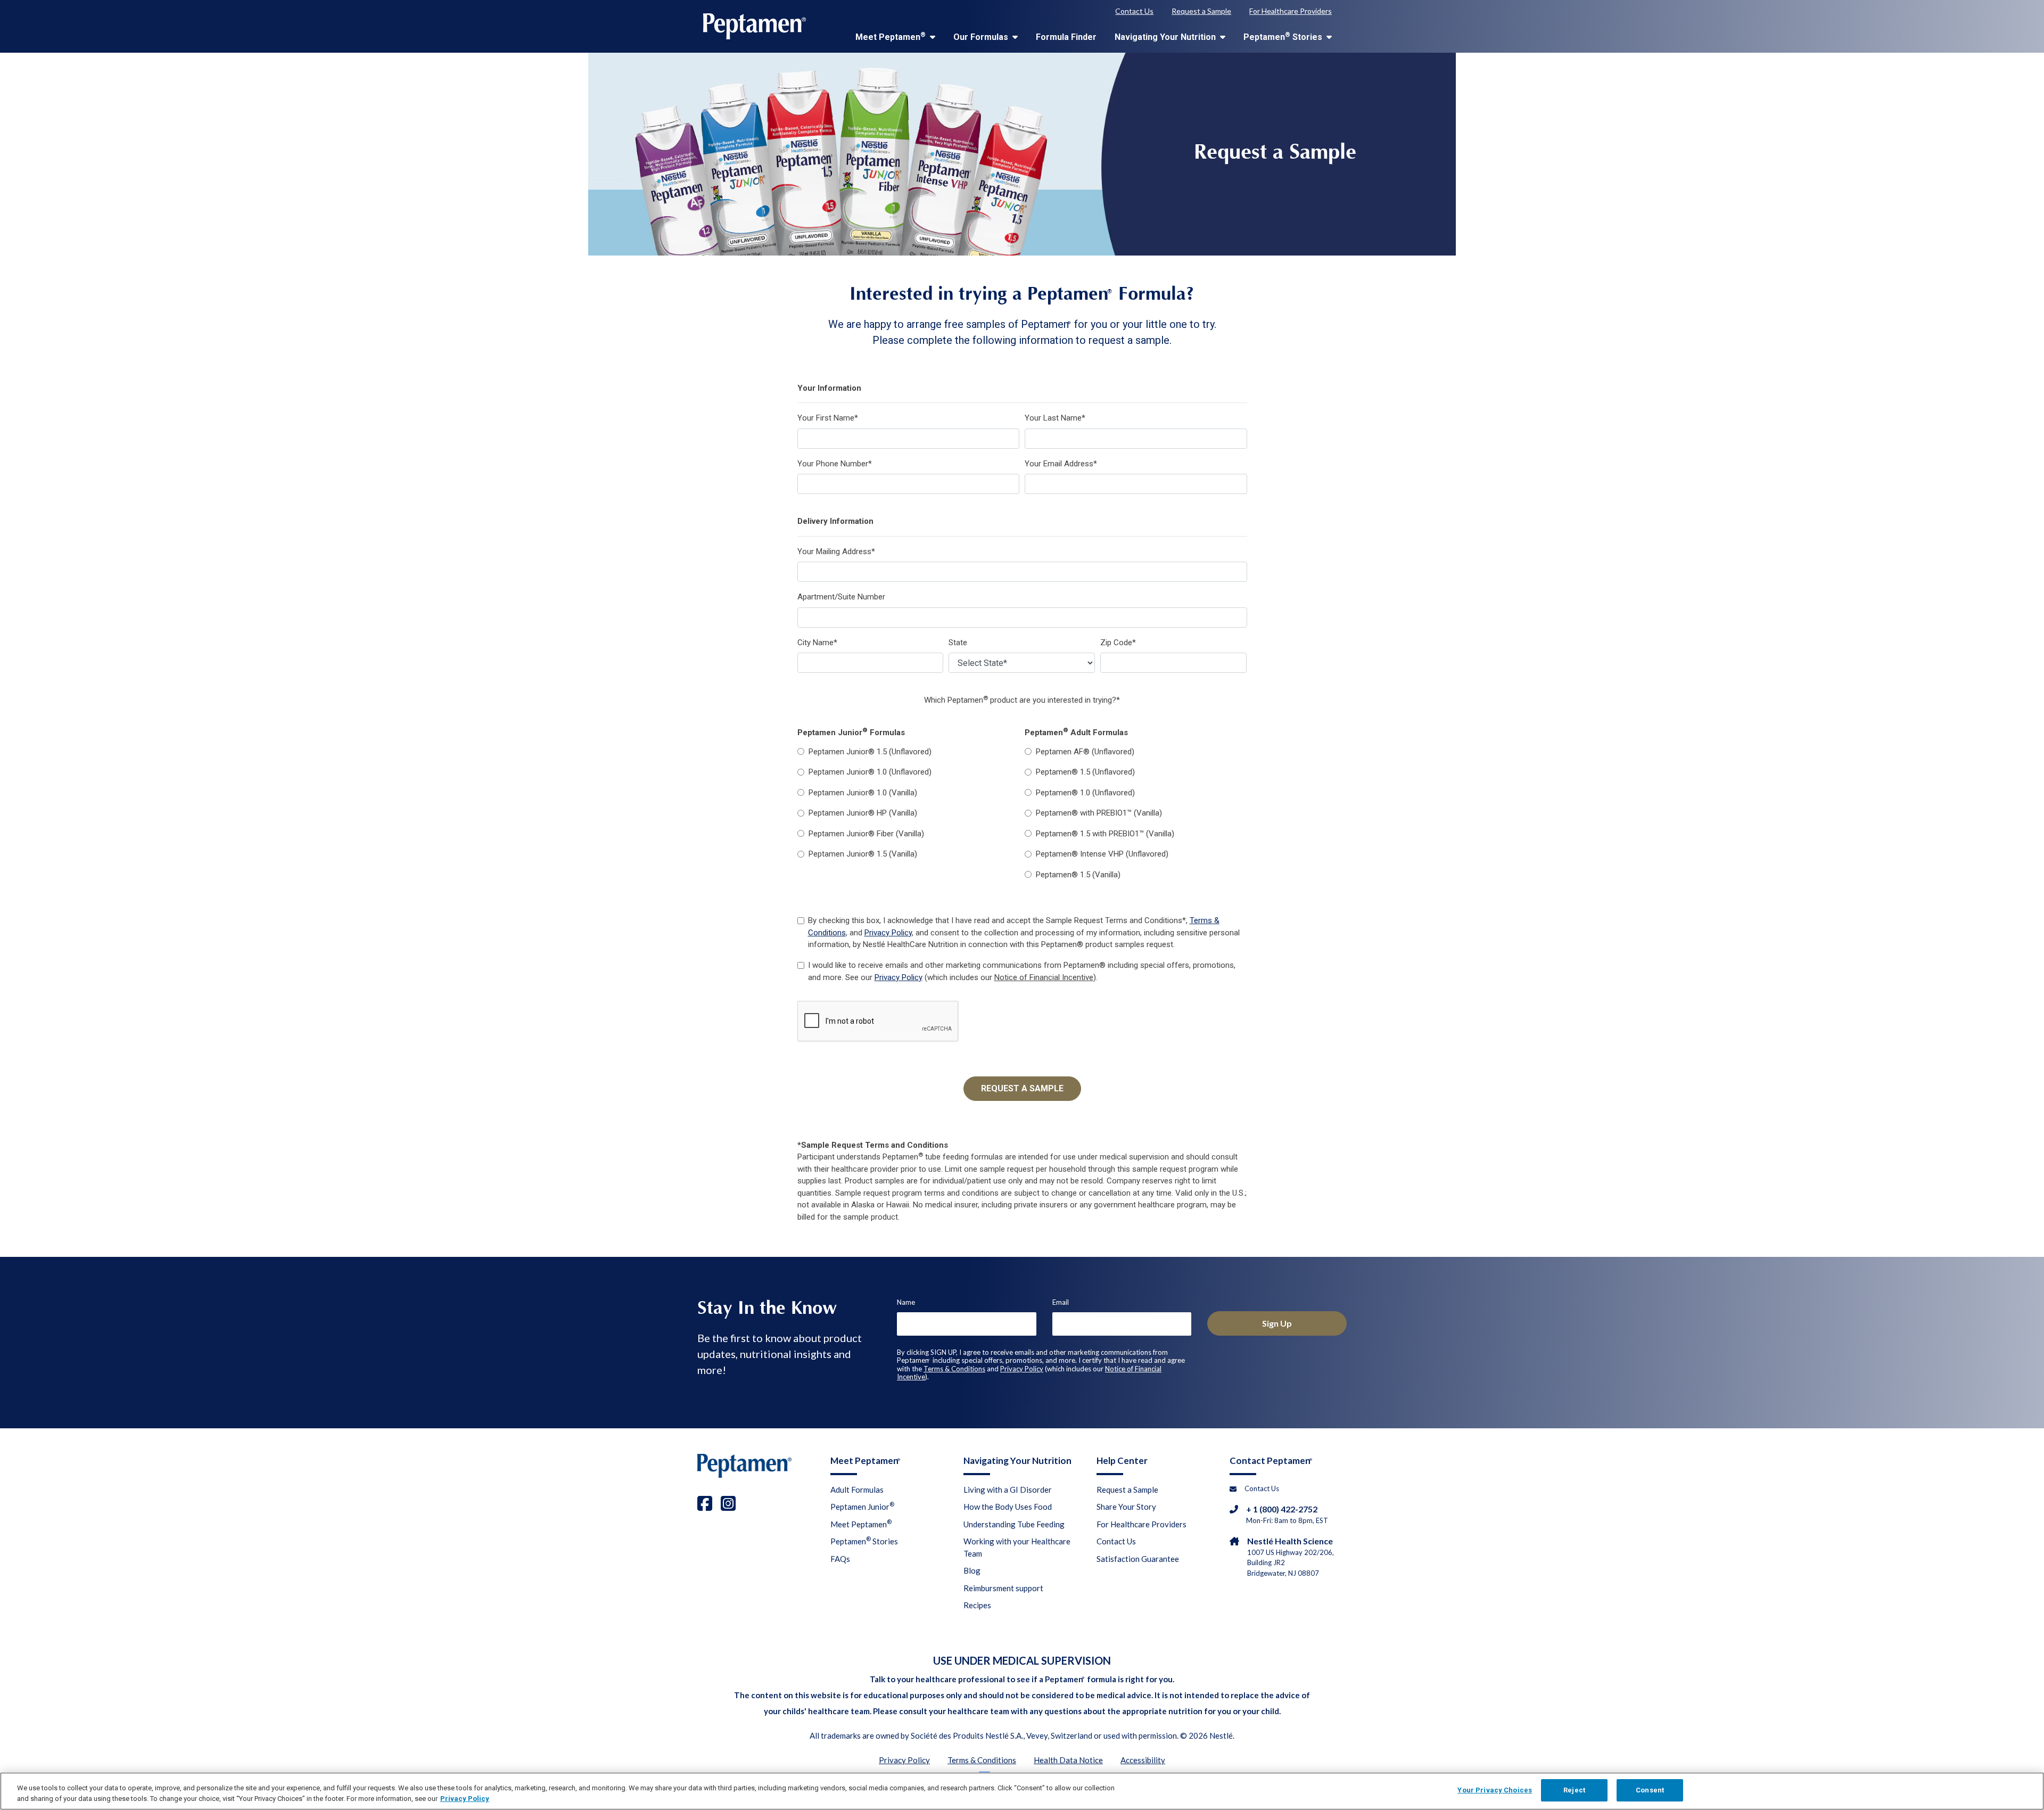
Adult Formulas (857, 1490)
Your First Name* (828, 418)
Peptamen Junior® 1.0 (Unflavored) (870, 772)
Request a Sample (1201, 11)
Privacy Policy (888, 933)
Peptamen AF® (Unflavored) (1085, 752)
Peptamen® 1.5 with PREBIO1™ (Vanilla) (1105, 834)
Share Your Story (1126, 1507)
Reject (1574, 1790)
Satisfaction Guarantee (1138, 1559)
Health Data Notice (1068, 1760)
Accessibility (1143, 1760)
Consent (1650, 1790)
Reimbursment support (1003, 1588)
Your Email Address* (1061, 464)
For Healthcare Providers (1291, 11)
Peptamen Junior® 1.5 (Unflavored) (870, 752)
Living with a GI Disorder (1008, 1490)
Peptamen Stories (1284, 36)
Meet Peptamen (891, 36)
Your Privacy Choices (1495, 1790)
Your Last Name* (1055, 418)
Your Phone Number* (835, 464)
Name (906, 1302)
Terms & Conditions (954, 1369)
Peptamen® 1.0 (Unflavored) (1085, 793)
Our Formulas (982, 37)
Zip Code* (1118, 643)
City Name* (817, 643)
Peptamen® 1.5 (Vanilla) (1078, 875)
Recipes (977, 1605)
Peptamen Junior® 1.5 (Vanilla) (863, 854)
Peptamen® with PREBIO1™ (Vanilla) (1099, 813)
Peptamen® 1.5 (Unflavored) (1085, 772)
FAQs (840, 1559)
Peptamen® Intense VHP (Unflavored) (1102, 854)
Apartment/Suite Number (841, 597)
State (958, 643)
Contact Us (1134, 11)
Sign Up (1277, 1323)
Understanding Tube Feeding (1014, 1524)
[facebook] (705, 1503)
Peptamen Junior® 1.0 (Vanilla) (863, 793)
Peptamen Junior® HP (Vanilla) (863, 813)
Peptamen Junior (862, 1506)
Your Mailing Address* (836, 552)
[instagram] (728, 1503)
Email (1061, 1302)
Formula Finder (1066, 37)
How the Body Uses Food (1008, 1507)
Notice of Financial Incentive (1044, 977)
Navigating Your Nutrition (1166, 37)
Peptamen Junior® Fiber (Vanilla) (866, 834)
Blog (972, 1570)
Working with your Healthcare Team (1017, 1547)
